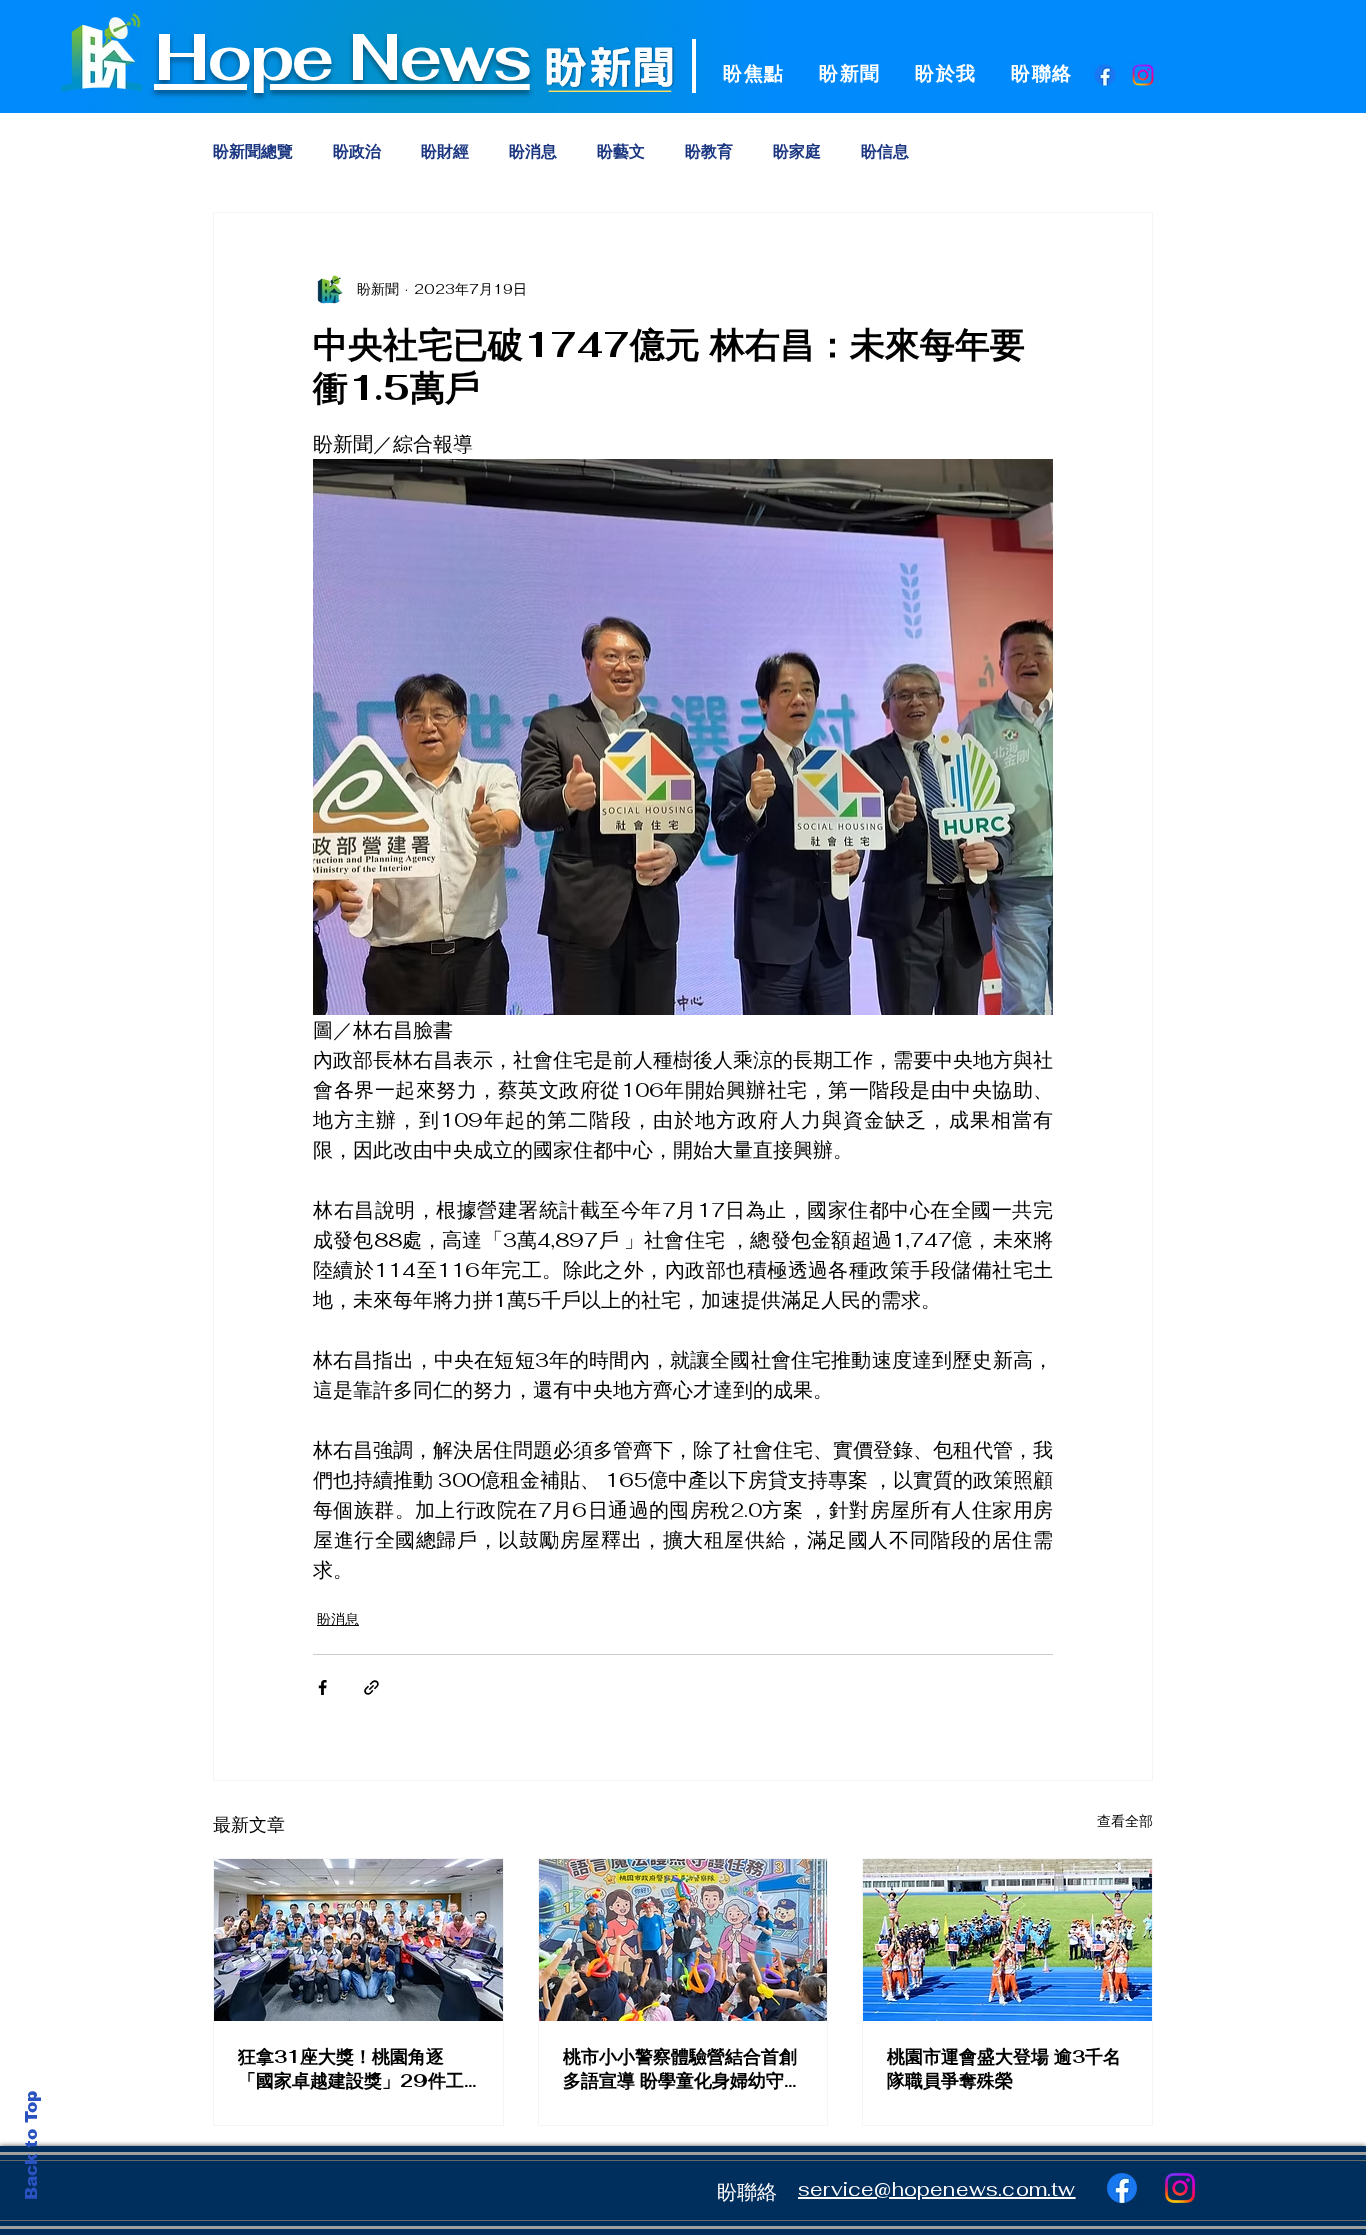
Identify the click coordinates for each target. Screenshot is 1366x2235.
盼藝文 (621, 152)
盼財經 (445, 152)
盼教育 (709, 152)
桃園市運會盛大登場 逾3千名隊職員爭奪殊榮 (1004, 2068)
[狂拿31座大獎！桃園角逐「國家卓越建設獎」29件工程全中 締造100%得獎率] (358, 1940)
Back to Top (31, 2145)
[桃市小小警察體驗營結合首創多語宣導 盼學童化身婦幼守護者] (683, 1940)
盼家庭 (797, 152)
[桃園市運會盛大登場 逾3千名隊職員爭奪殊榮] (1007, 1940)
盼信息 (885, 152)
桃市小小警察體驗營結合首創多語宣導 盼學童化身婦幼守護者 (682, 2069)
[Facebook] (1105, 75)
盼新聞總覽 (253, 152)
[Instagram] (1143, 75)
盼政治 (357, 152)
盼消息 (533, 152)
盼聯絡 (747, 2192)
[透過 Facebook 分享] (322, 1687)
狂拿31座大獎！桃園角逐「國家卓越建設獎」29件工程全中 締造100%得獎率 (351, 2069)
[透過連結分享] (371, 1687)
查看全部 (1125, 1821)
